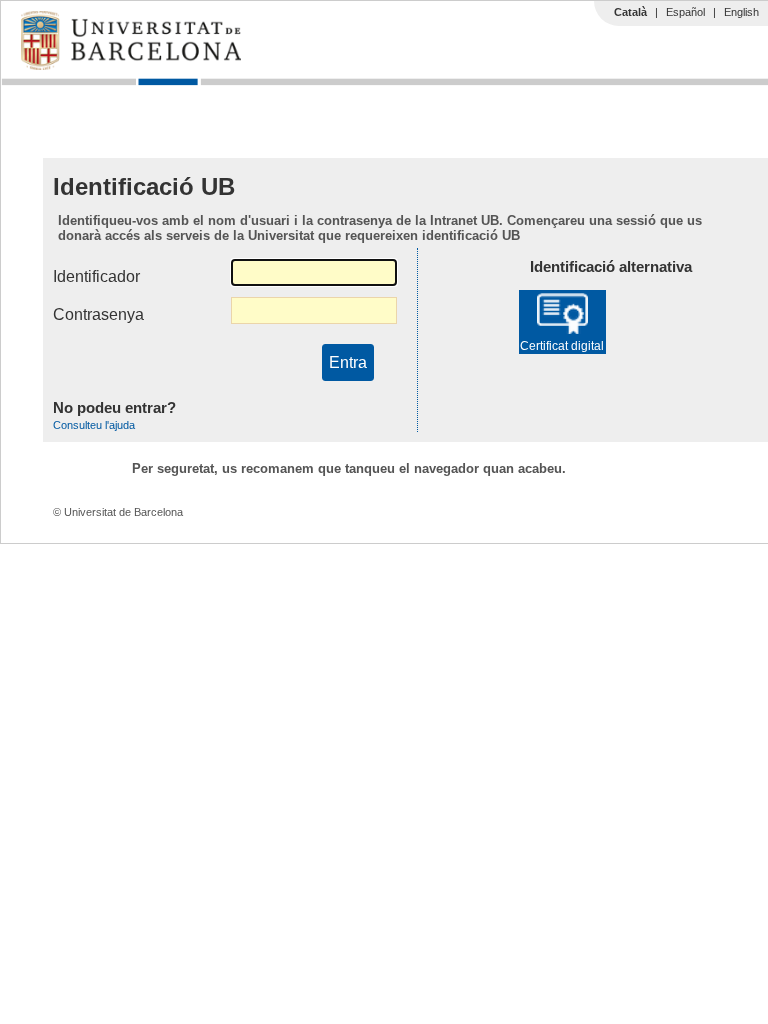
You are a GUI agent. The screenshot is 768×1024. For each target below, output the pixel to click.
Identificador (96, 276)
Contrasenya (98, 314)
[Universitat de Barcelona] (131, 65)
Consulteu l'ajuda (94, 425)
